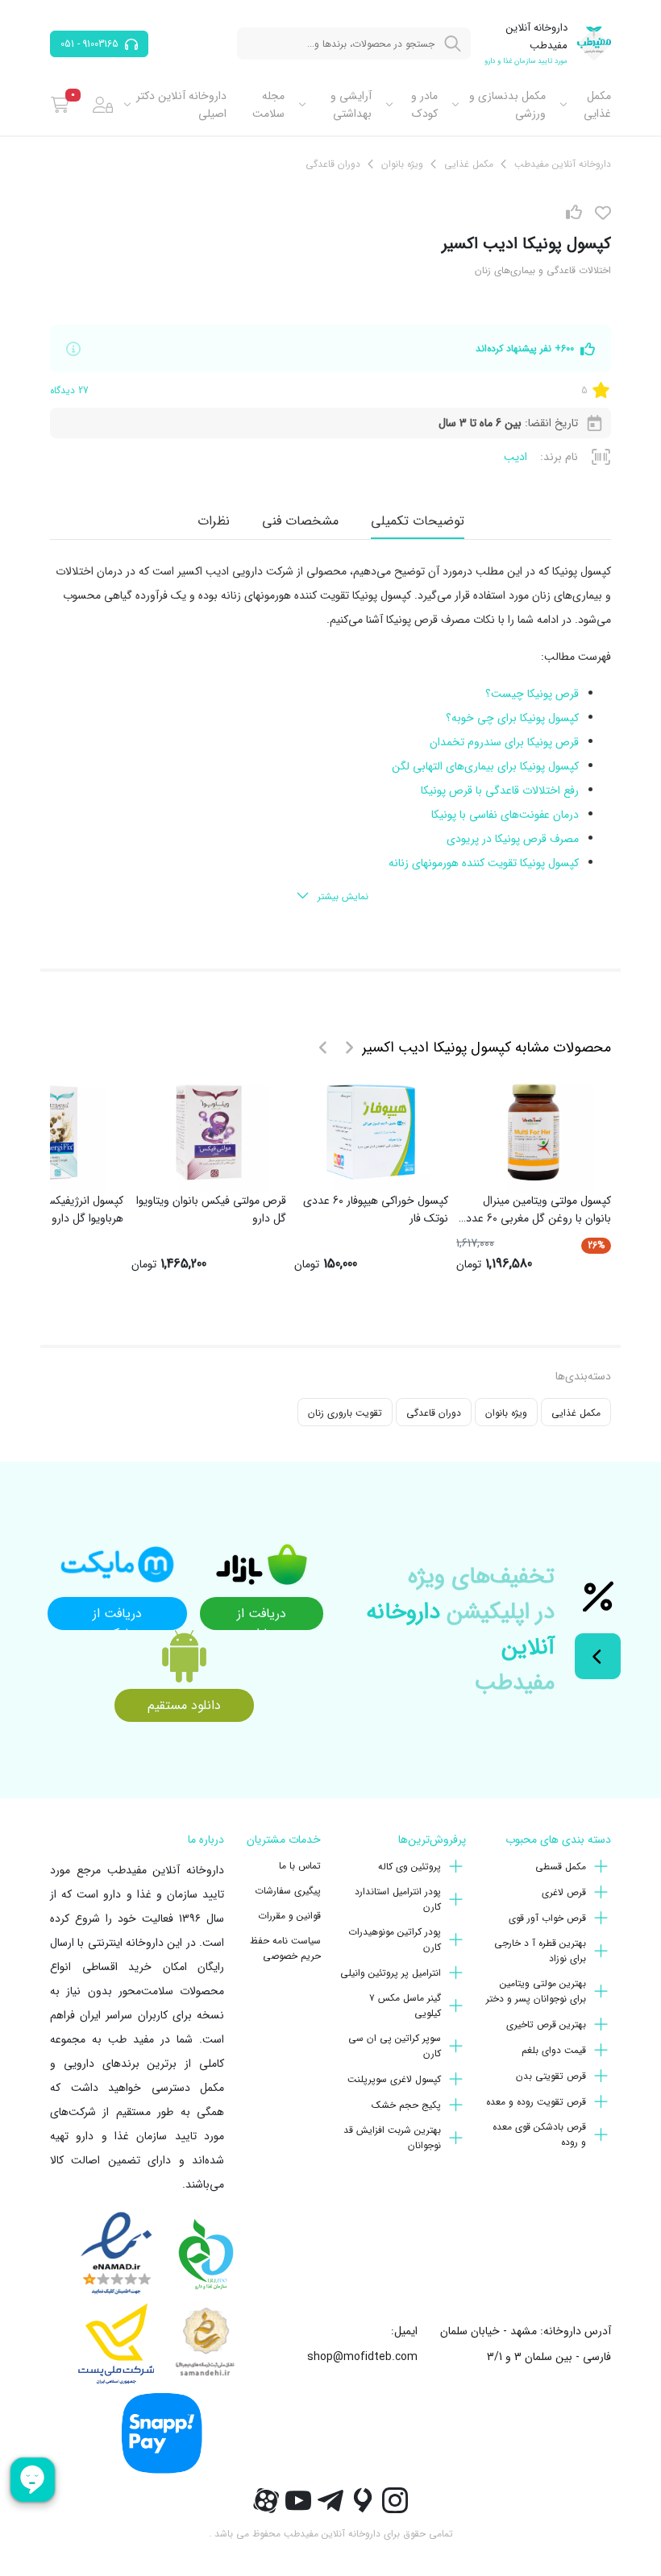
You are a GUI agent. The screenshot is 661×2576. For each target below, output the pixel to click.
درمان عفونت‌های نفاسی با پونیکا (505, 815)
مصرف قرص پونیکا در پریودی (513, 839)
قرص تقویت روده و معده (536, 2102)
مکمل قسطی (561, 1867)
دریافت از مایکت (117, 1617)
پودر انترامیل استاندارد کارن (398, 1899)
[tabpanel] (330, 735)
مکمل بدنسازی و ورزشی (507, 105)
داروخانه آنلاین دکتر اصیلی (181, 105)
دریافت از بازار (262, 1617)
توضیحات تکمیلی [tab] (418, 521)
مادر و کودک (424, 105)
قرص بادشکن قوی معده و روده (539, 2134)
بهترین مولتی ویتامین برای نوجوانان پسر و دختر (536, 1991)
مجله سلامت (268, 105)
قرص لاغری (564, 1892)
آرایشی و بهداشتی (351, 105)
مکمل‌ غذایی (597, 105)
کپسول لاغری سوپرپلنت (394, 2079)
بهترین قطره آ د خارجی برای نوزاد (540, 1951)
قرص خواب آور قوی (547, 1918)
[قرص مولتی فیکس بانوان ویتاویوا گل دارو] (209, 1132)
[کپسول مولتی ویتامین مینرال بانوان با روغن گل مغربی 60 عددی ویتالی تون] (534, 1132)
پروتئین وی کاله (409, 1867)
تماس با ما (300, 1866)
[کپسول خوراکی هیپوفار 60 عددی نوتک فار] (371, 1132)
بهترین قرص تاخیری (546, 2024)
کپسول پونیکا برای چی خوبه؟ (512, 718)
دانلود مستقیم (184, 1705)
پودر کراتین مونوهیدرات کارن (395, 1939)
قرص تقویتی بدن (551, 2076)
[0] (60, 105)
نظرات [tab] (214, 521)
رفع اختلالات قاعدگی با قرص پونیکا (500, 790)
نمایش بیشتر (343, 896)
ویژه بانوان (506, 1413)
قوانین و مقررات (289, 1916)
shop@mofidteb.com (362, 2357)
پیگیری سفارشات (288, 1891)
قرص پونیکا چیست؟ (532, 694)
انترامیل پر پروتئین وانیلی (391, 1973)
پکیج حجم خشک (406, 2105)
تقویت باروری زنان (345, 1413)
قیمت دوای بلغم (554, 2050)
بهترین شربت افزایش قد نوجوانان (392, 2138)
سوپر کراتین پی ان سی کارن (395, 2046)
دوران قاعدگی (434, 1413)
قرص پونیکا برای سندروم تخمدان (504, 742)
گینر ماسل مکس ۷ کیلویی (405, 2006)
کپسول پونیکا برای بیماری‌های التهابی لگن (485, 766)
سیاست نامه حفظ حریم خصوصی (285, 1948)
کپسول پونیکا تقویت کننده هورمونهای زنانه (484, 863)
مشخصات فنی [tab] (300, 521)
